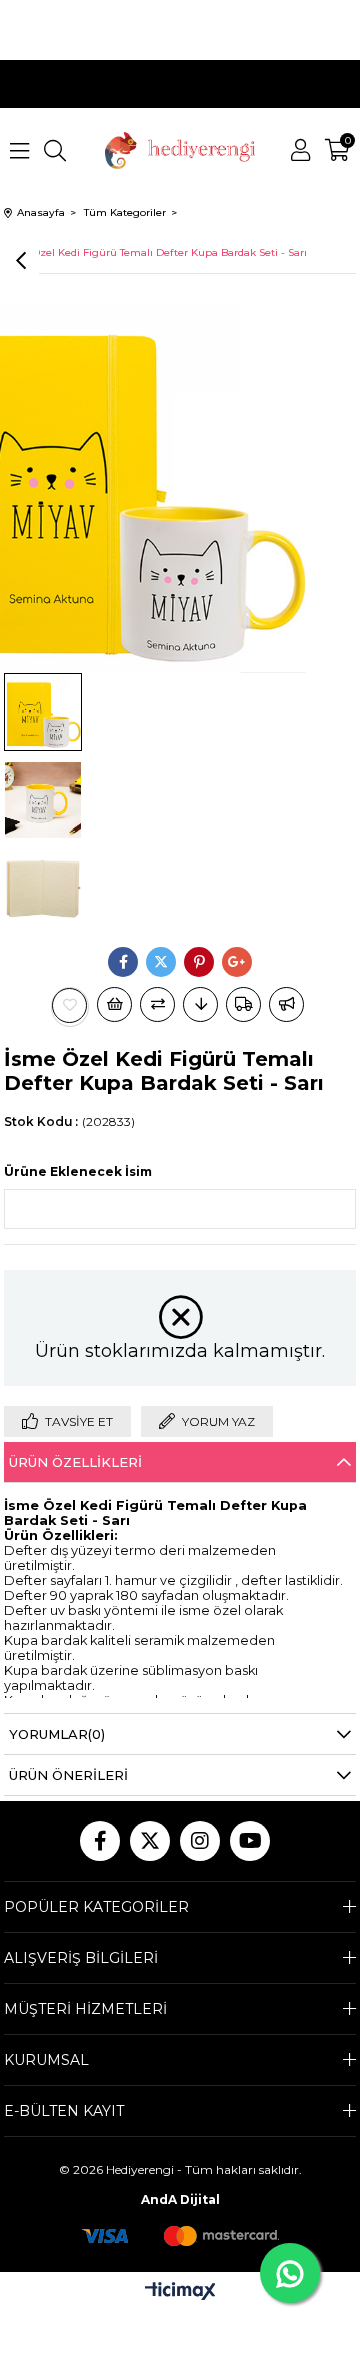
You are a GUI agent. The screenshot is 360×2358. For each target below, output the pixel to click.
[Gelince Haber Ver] (286, 1004)
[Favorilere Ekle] (70, 1005)
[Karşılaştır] (157, 1004)
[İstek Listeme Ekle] (114, 1004)
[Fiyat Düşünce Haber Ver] (200, 1004)
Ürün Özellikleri (75, 1462)
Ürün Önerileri (68, 1775)
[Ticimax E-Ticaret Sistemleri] (180, 2292)
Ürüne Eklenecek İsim (78, 1171)
